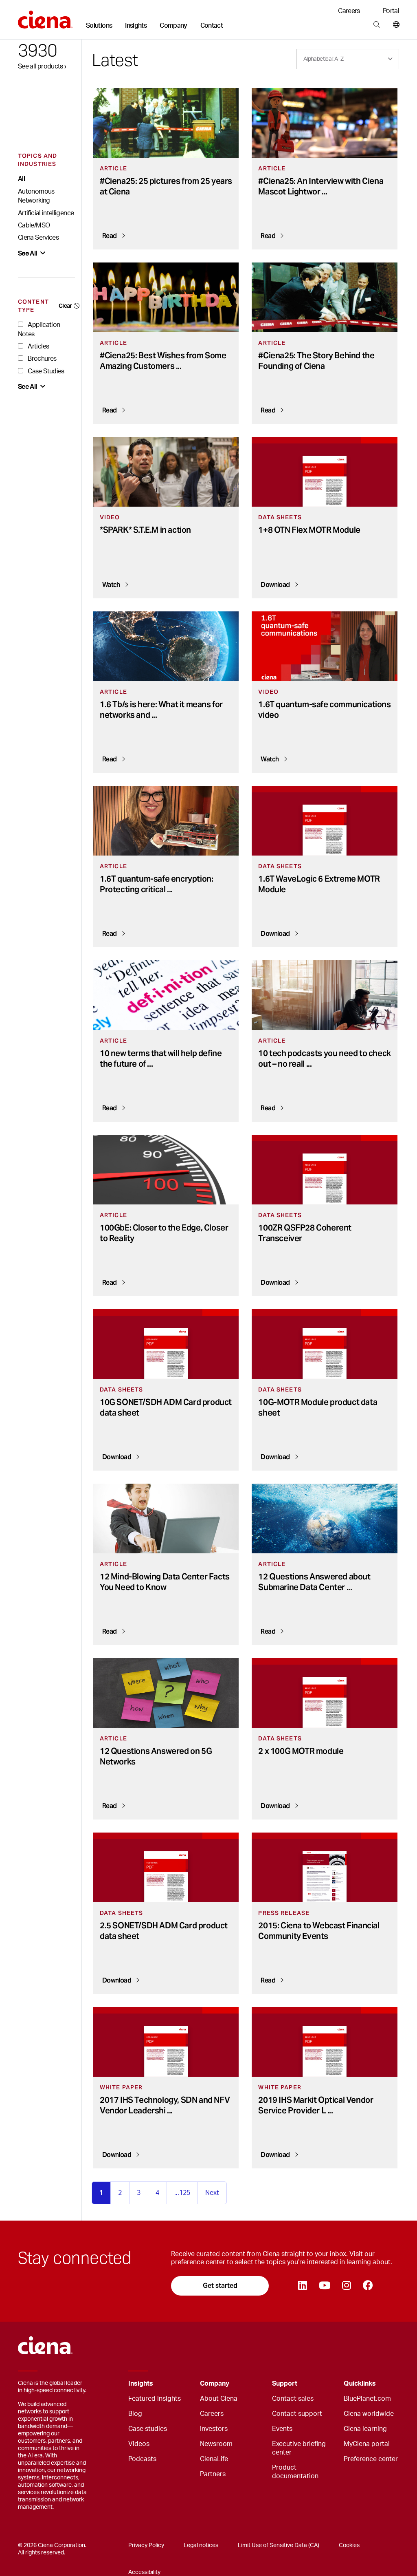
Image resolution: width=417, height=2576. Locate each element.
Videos (139, 2444)
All (21, 179)
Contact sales (293, 2399)
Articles (38, 346)
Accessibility (144, 2572)
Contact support (297, 2414)
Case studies (148, 2429)
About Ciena (219, 2399)
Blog (135, 2414)
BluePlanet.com (367, 2399)
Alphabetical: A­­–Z (323, 59)
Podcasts (142, 2459)
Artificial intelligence (46, 213)
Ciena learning (365, 2429)
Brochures (42, 359)
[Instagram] (346, 2286)
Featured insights (155, 2399)
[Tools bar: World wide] (394, 25)
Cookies (349, 2545)
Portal (391, 11)
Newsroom (216, 2444)
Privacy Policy (146, 2545)
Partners (213, 2474)
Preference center (371, 2459)
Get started (220, 2286)
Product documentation (295, 2472)
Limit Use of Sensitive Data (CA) (279, 2545)
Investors (214, 2429)
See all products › (42, 66)
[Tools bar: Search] (376, 25)
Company (173, 26)
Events (282, 2429)
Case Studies (45, 371)
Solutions (99, 26)
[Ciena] (45, 17)
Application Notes (39, 329)
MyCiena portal (367, 2444)
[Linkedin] (302, 2286)
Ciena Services (38, 238)
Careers (349, 11)
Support (285, 2384)
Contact (212, 26)
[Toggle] (181, 2384)
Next (212, 2193)
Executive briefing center (299, 2448)
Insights (136, 26)
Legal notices (201, 2545)
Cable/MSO (34, 225)
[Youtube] (324, 2286)
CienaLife (214, 2459)
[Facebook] (368, 2286)
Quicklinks (360, 2384)
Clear (65, 306)
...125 (182, 2193)
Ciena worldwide (369, 2414)
